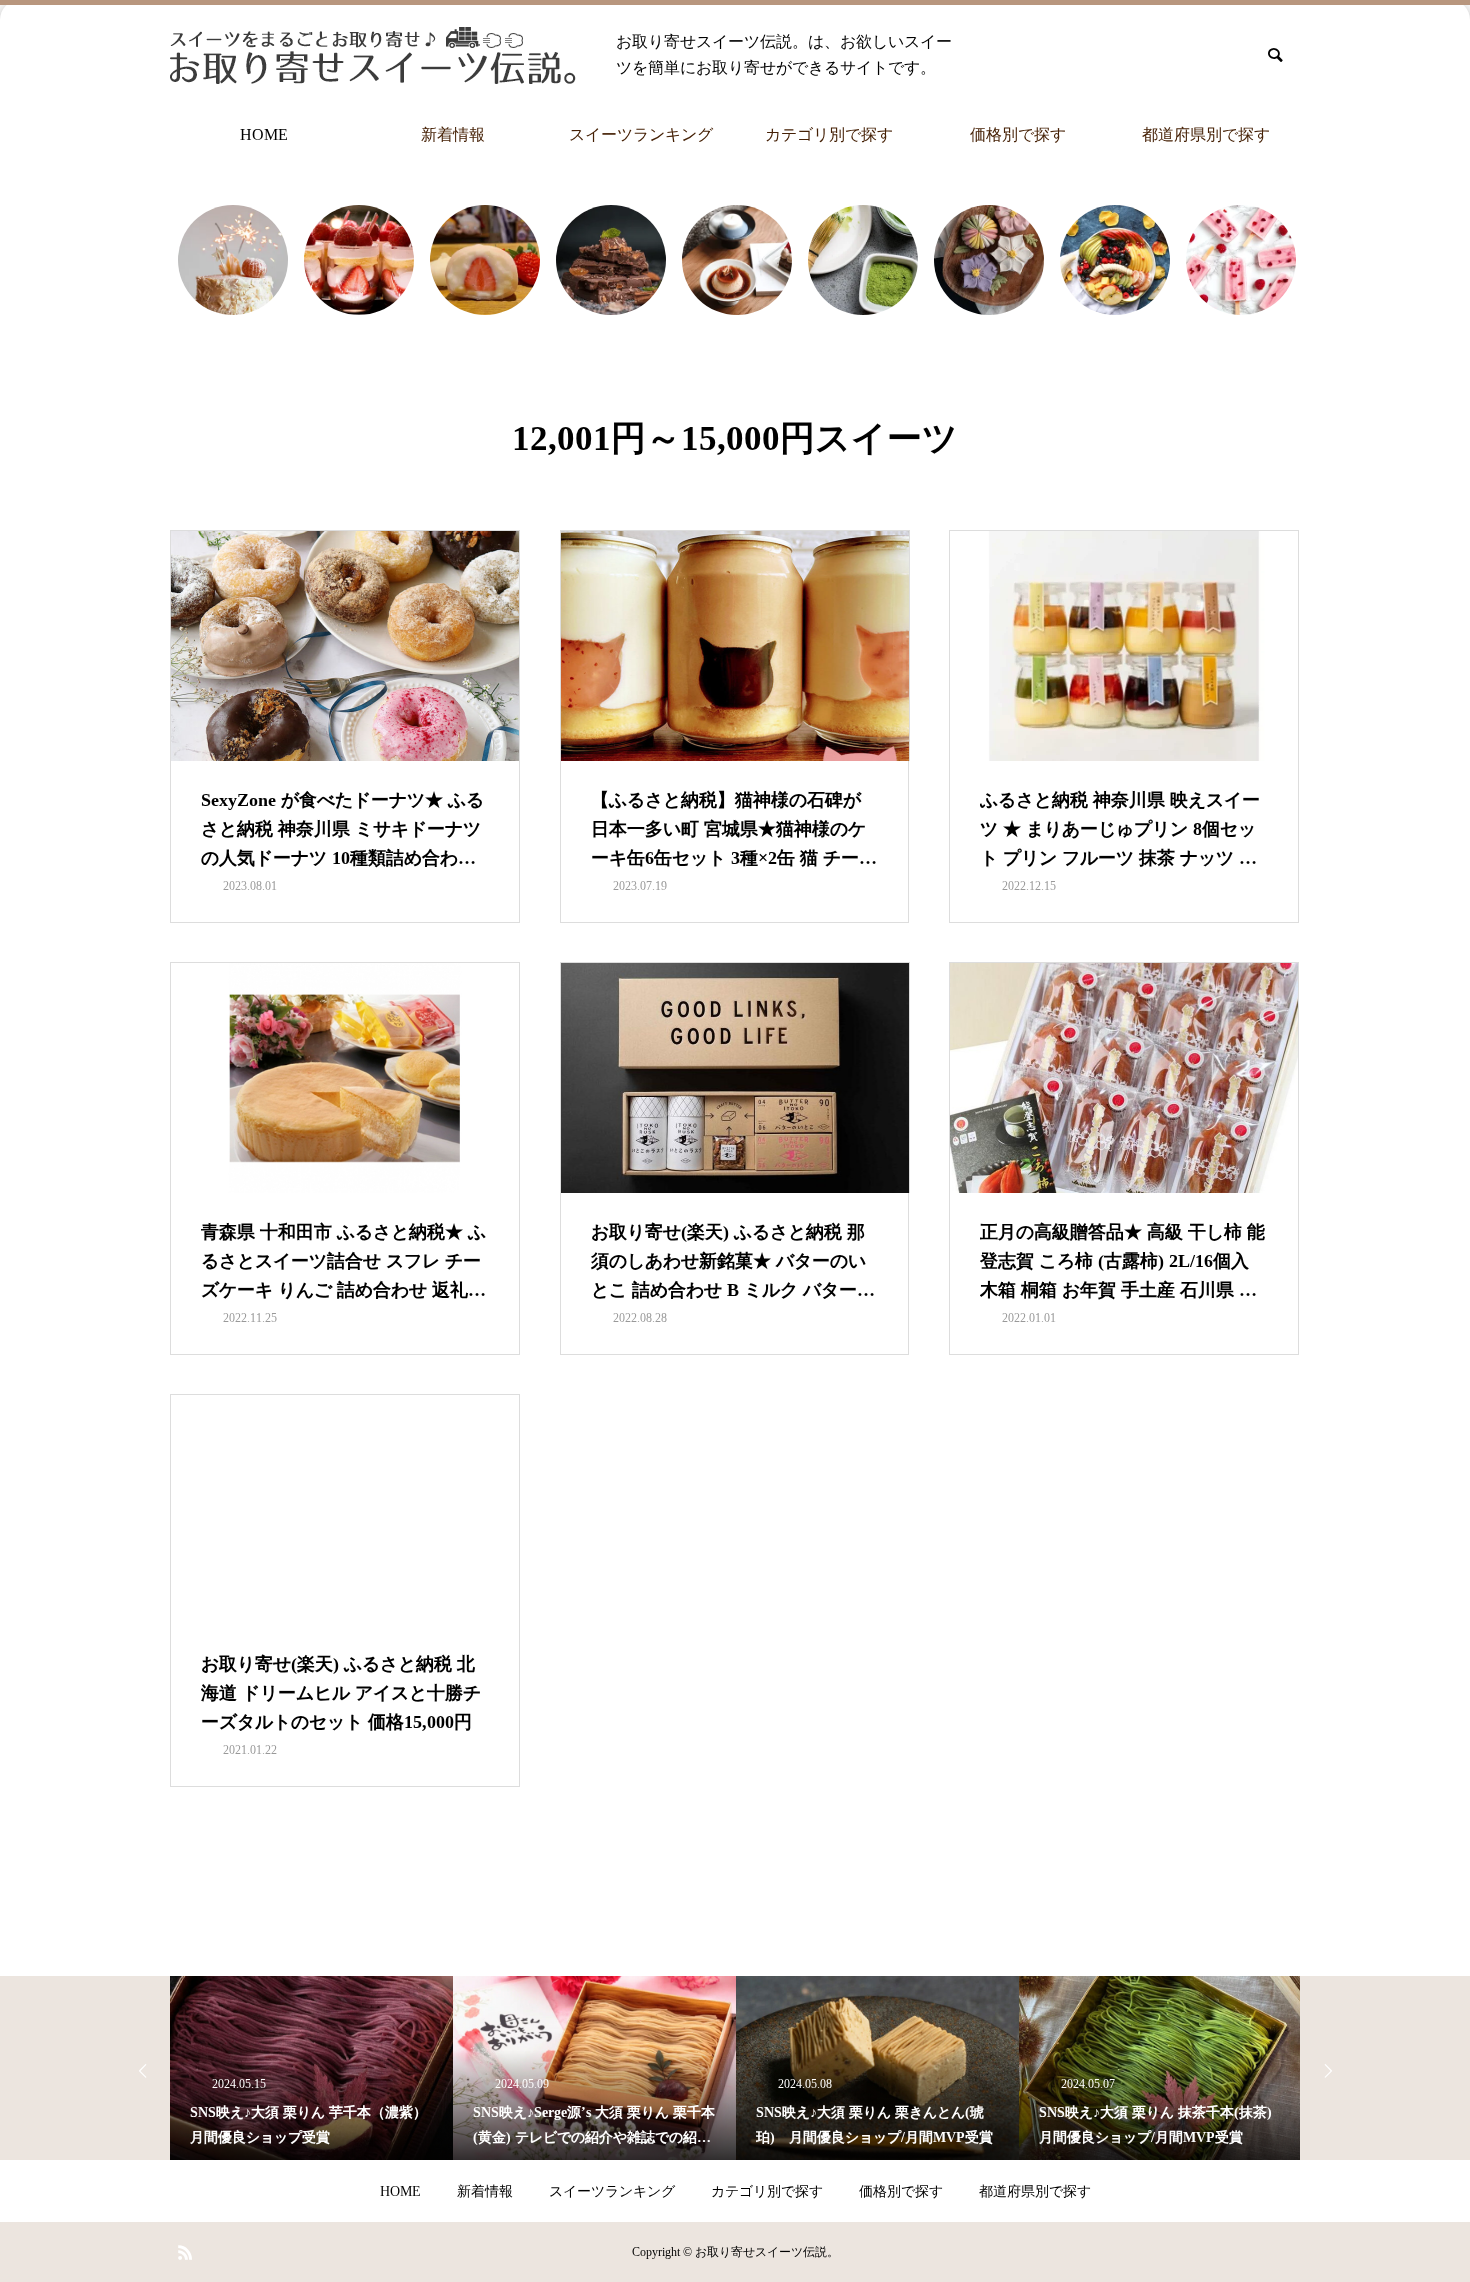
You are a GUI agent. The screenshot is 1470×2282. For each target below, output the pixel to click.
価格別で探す (1018, 134)
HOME (264, 134)
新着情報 (453, 134)
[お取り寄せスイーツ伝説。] (373, 55)
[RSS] (185, 2252)
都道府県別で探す (1206, 134)
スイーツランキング (641, 134)
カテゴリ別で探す (829, 134)
